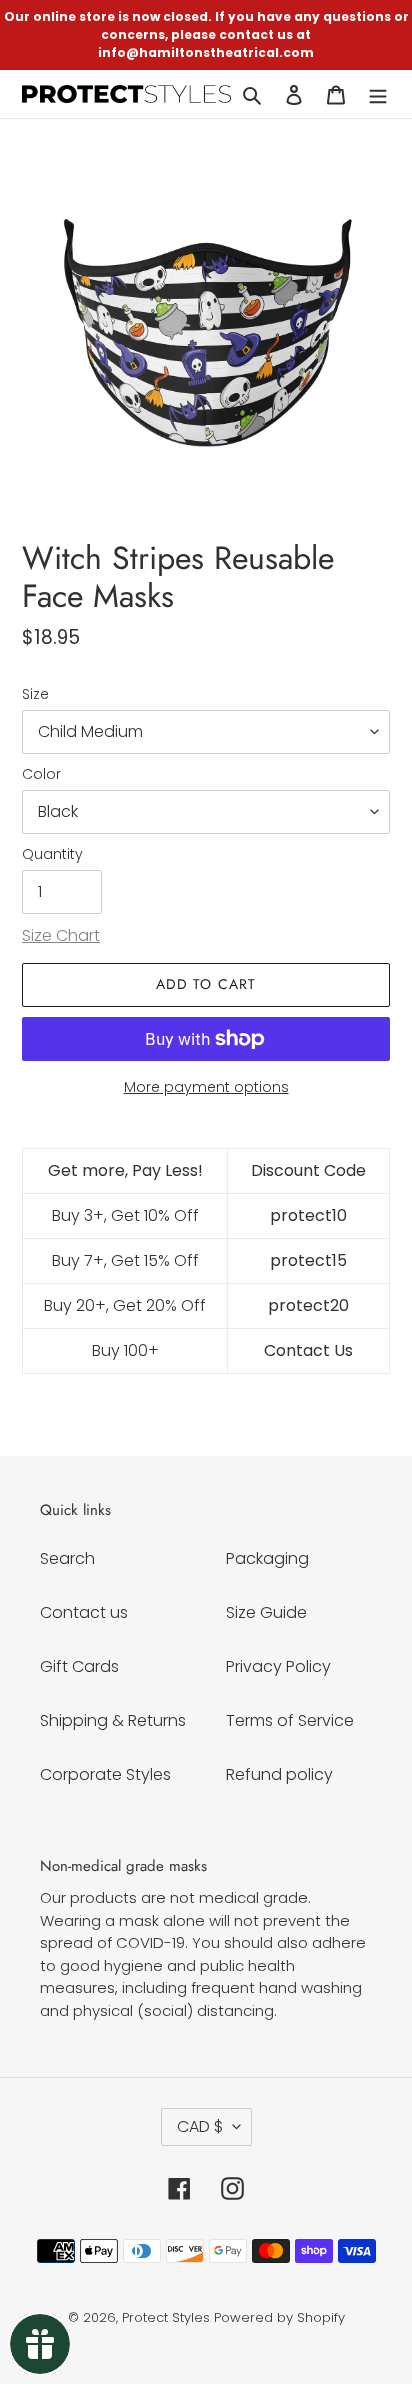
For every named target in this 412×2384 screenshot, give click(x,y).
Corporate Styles (105, 1774)
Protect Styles (166, 2317)
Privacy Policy (278, 1666)
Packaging (267, 1558)
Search (67, 1558)
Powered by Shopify (279, 2317)
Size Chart (61, 935)
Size (35, 694)
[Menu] (378, 94)
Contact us (84, 1612)
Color (41, 774)
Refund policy (279, 1774)
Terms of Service (290, 1720)
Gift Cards (79, 1666)
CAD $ (200, 2126)
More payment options (206, 1087)
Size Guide (266, 1612)
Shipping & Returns (113, 1720)
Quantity (52, 854)
